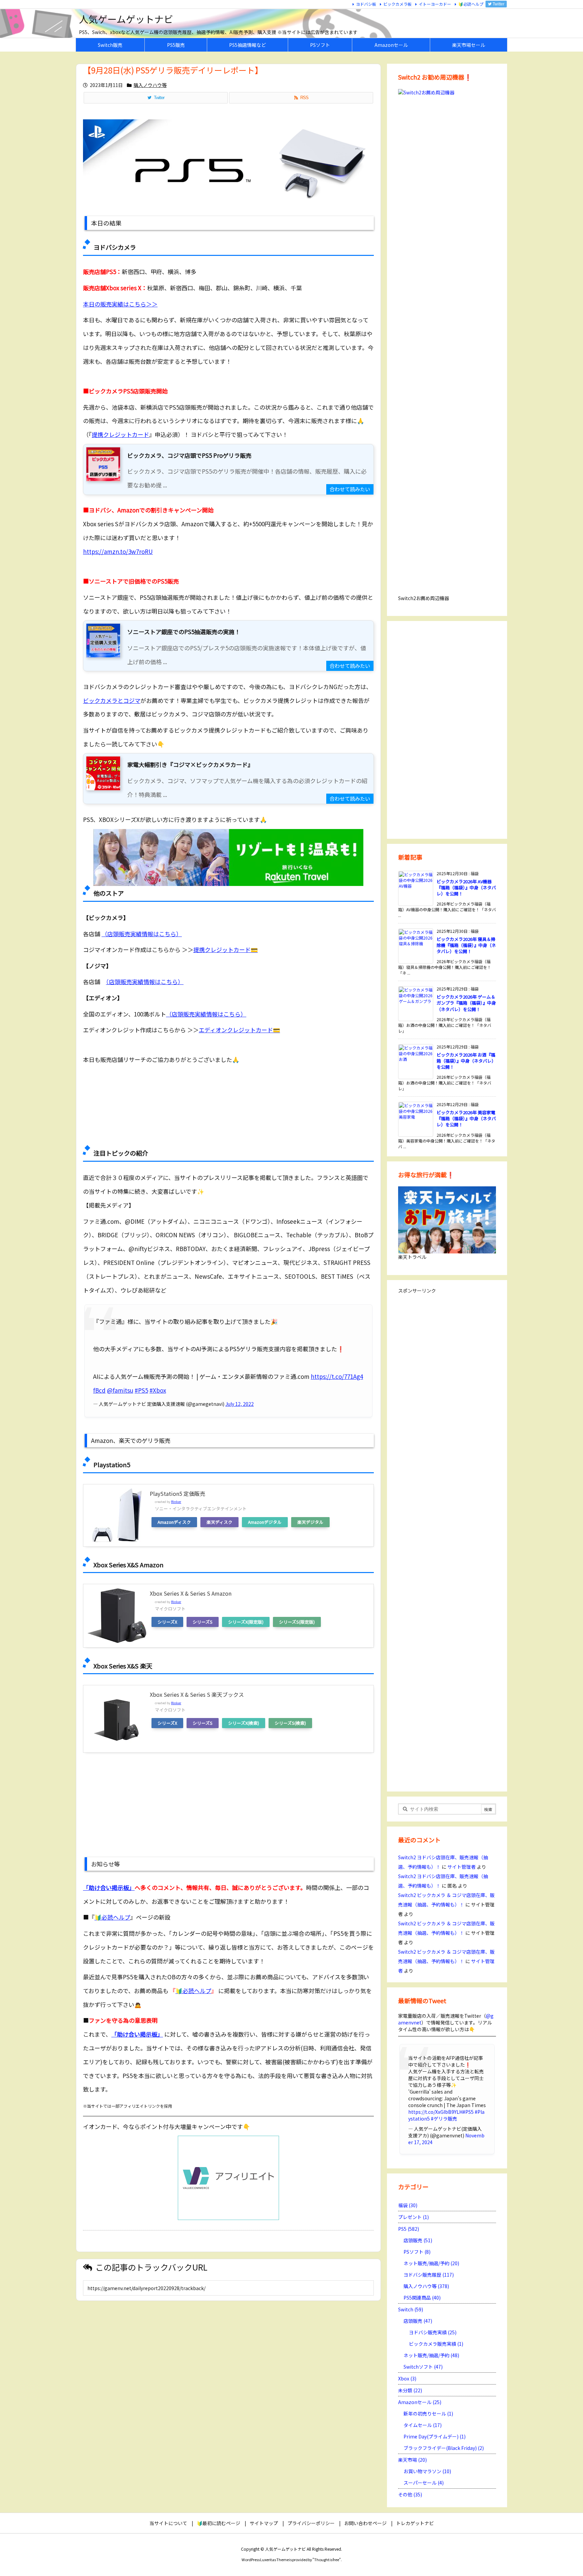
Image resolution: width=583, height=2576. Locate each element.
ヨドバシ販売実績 (433, 2332)
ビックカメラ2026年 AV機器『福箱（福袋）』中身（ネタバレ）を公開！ (466, 887)
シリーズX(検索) (244, 1723)
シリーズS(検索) (290, 1723)
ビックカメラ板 (397, 4)
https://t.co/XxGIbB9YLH (435, 2112)
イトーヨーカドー (435, 4)
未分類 (410, 2390)
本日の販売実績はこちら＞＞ (120, 304)
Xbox (407, 2378)
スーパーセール (424, 2483)
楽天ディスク (219, 1522)
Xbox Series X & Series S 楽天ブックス (197, 1694)
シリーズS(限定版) (297, 1622)
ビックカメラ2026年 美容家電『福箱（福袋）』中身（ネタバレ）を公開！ (466, 1118)
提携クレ (226, 950)
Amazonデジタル (265, 1522)
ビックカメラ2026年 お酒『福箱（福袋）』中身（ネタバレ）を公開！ (466, 1061)
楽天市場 (412, 2460)
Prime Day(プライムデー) (435, 2436)
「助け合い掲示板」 (109, 1887)
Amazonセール (420, 2402)
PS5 (409, 2229)
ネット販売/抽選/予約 (431, 2263)
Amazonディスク (174, 1522)
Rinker (176, 1502)
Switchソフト (423, 2367)
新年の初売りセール (428, 2414)
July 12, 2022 (240, 1404)
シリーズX (167, 1622)
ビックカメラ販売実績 (436, 2344)
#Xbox (158, 1390)
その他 (410, 2494)
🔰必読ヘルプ (471, 4)
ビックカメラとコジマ (112, 700)
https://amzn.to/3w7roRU (118, 551)
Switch (411, 2309)
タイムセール (423, 2425)
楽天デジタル (310, 1522)
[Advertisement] (228, 1107)
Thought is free (327, 2559)
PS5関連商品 (422, 2298)
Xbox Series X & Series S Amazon (191, 1593)
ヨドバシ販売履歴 (429, 2275)
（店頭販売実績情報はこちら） (142, 934)
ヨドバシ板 (366, 4)
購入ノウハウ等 (150, 85)
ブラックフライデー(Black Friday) (444, 2448)
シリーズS (203, 1622)
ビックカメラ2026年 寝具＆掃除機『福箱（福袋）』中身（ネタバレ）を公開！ (466, 945)
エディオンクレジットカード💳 (239, 1030)
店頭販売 (418, 2240)
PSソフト (417, 2252)
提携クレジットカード (120, 434)
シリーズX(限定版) (246, 1622)
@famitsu (120, 1390)
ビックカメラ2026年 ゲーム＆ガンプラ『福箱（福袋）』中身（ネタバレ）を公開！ (466, 1003)
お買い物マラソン (427, 2471)
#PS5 (141, 1390)
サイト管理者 (462, 1867)
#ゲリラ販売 (444, 2119)
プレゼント (413, 2217)
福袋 (408, 2205)
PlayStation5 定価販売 (177, 1493)
